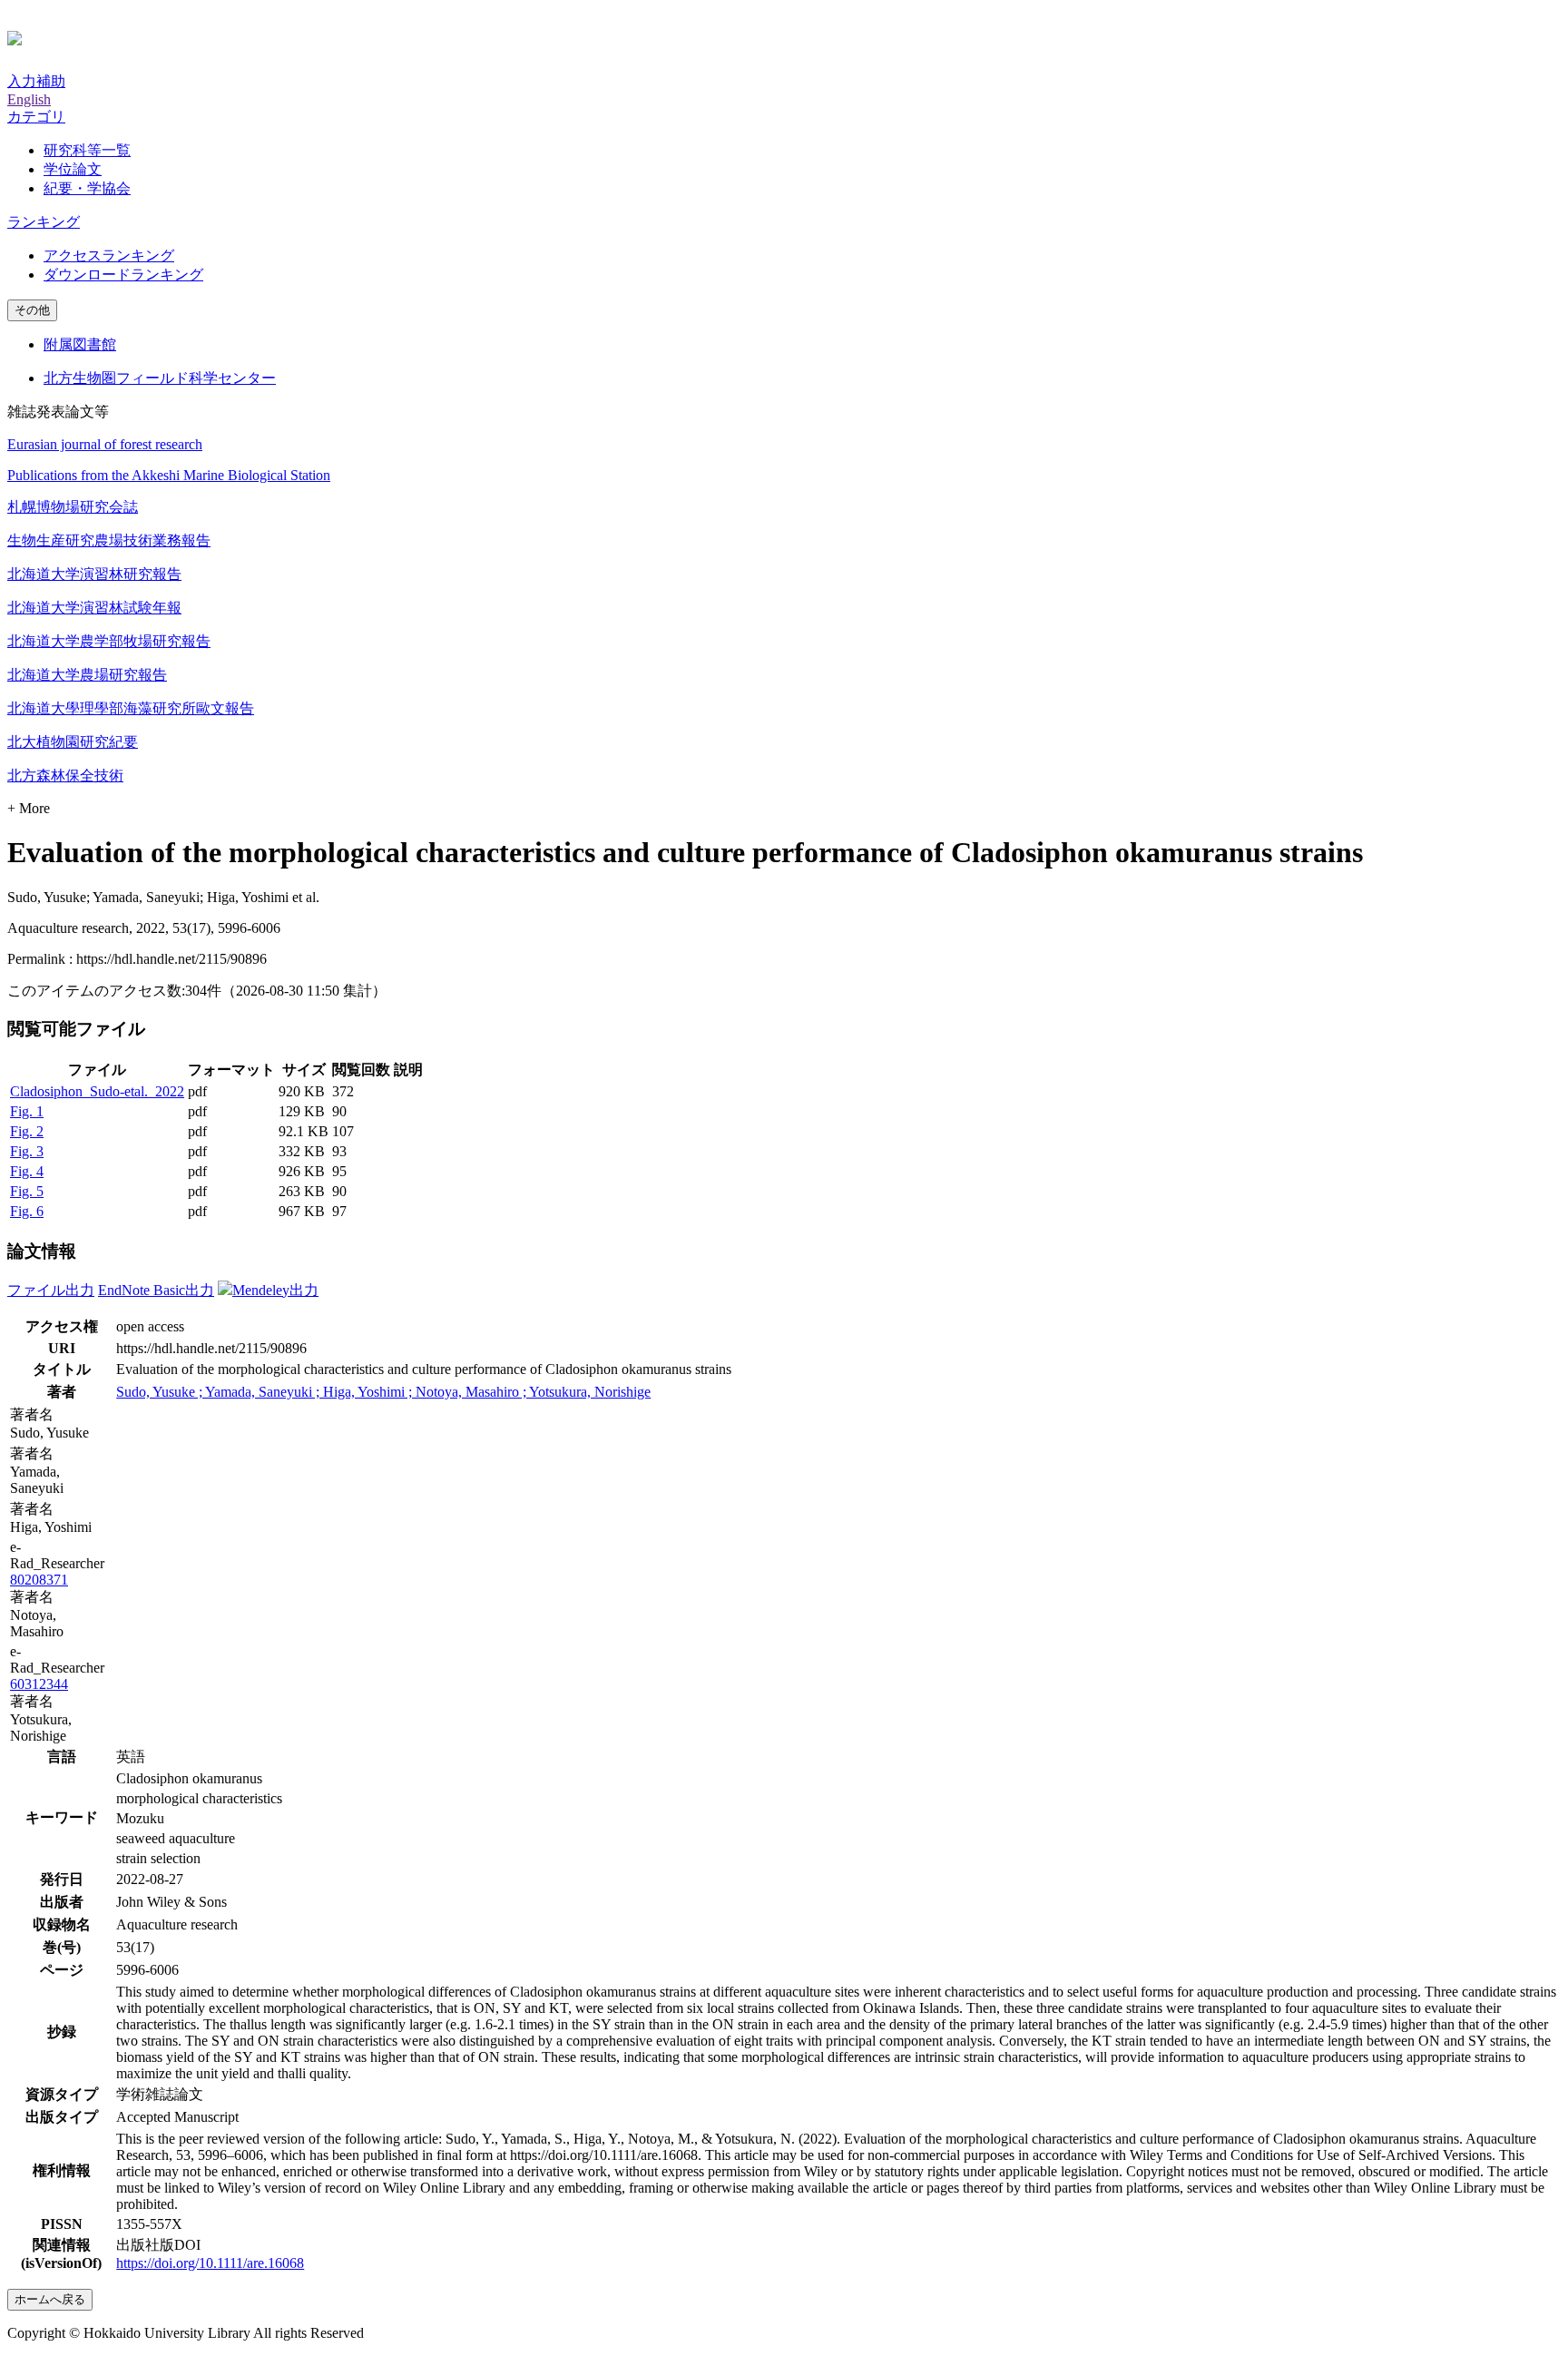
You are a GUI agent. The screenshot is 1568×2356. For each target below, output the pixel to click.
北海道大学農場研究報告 (87, 675)
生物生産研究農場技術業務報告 (109, 540)
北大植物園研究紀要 (73, 742)
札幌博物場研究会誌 (73, 507)
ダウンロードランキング (123, 275)
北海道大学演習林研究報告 (94, 574)
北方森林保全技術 (65, 776)
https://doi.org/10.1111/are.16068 (210, 2263)
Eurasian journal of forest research (105, 444)
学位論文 (73, 169)
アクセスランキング (109, 255)
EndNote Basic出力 (156, 1290)
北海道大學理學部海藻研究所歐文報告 (131, 708)
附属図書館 (80, 344)
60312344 (39, 1684)
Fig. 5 (27, 1191)
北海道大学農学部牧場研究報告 (109, 641)
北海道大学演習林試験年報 (94, 608)
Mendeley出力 (275, 1290)
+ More (29, 808)
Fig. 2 (27, 1131)
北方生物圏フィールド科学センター (160, 378)
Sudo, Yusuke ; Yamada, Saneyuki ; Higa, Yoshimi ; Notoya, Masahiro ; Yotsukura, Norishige (383, 1392)
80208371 (39, 1580)
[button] (36, 117)
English (29, 99)
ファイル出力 (51, 1290)
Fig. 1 (27, 1111)
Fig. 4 (27, 1171)
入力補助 (36, 81)
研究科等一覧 (87, 150)
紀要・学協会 (87, 188)
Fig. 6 (27, 1211)
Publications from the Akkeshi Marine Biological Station (169, 475)
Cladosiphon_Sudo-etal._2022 (97, 1091)
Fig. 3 (27, 1151)
